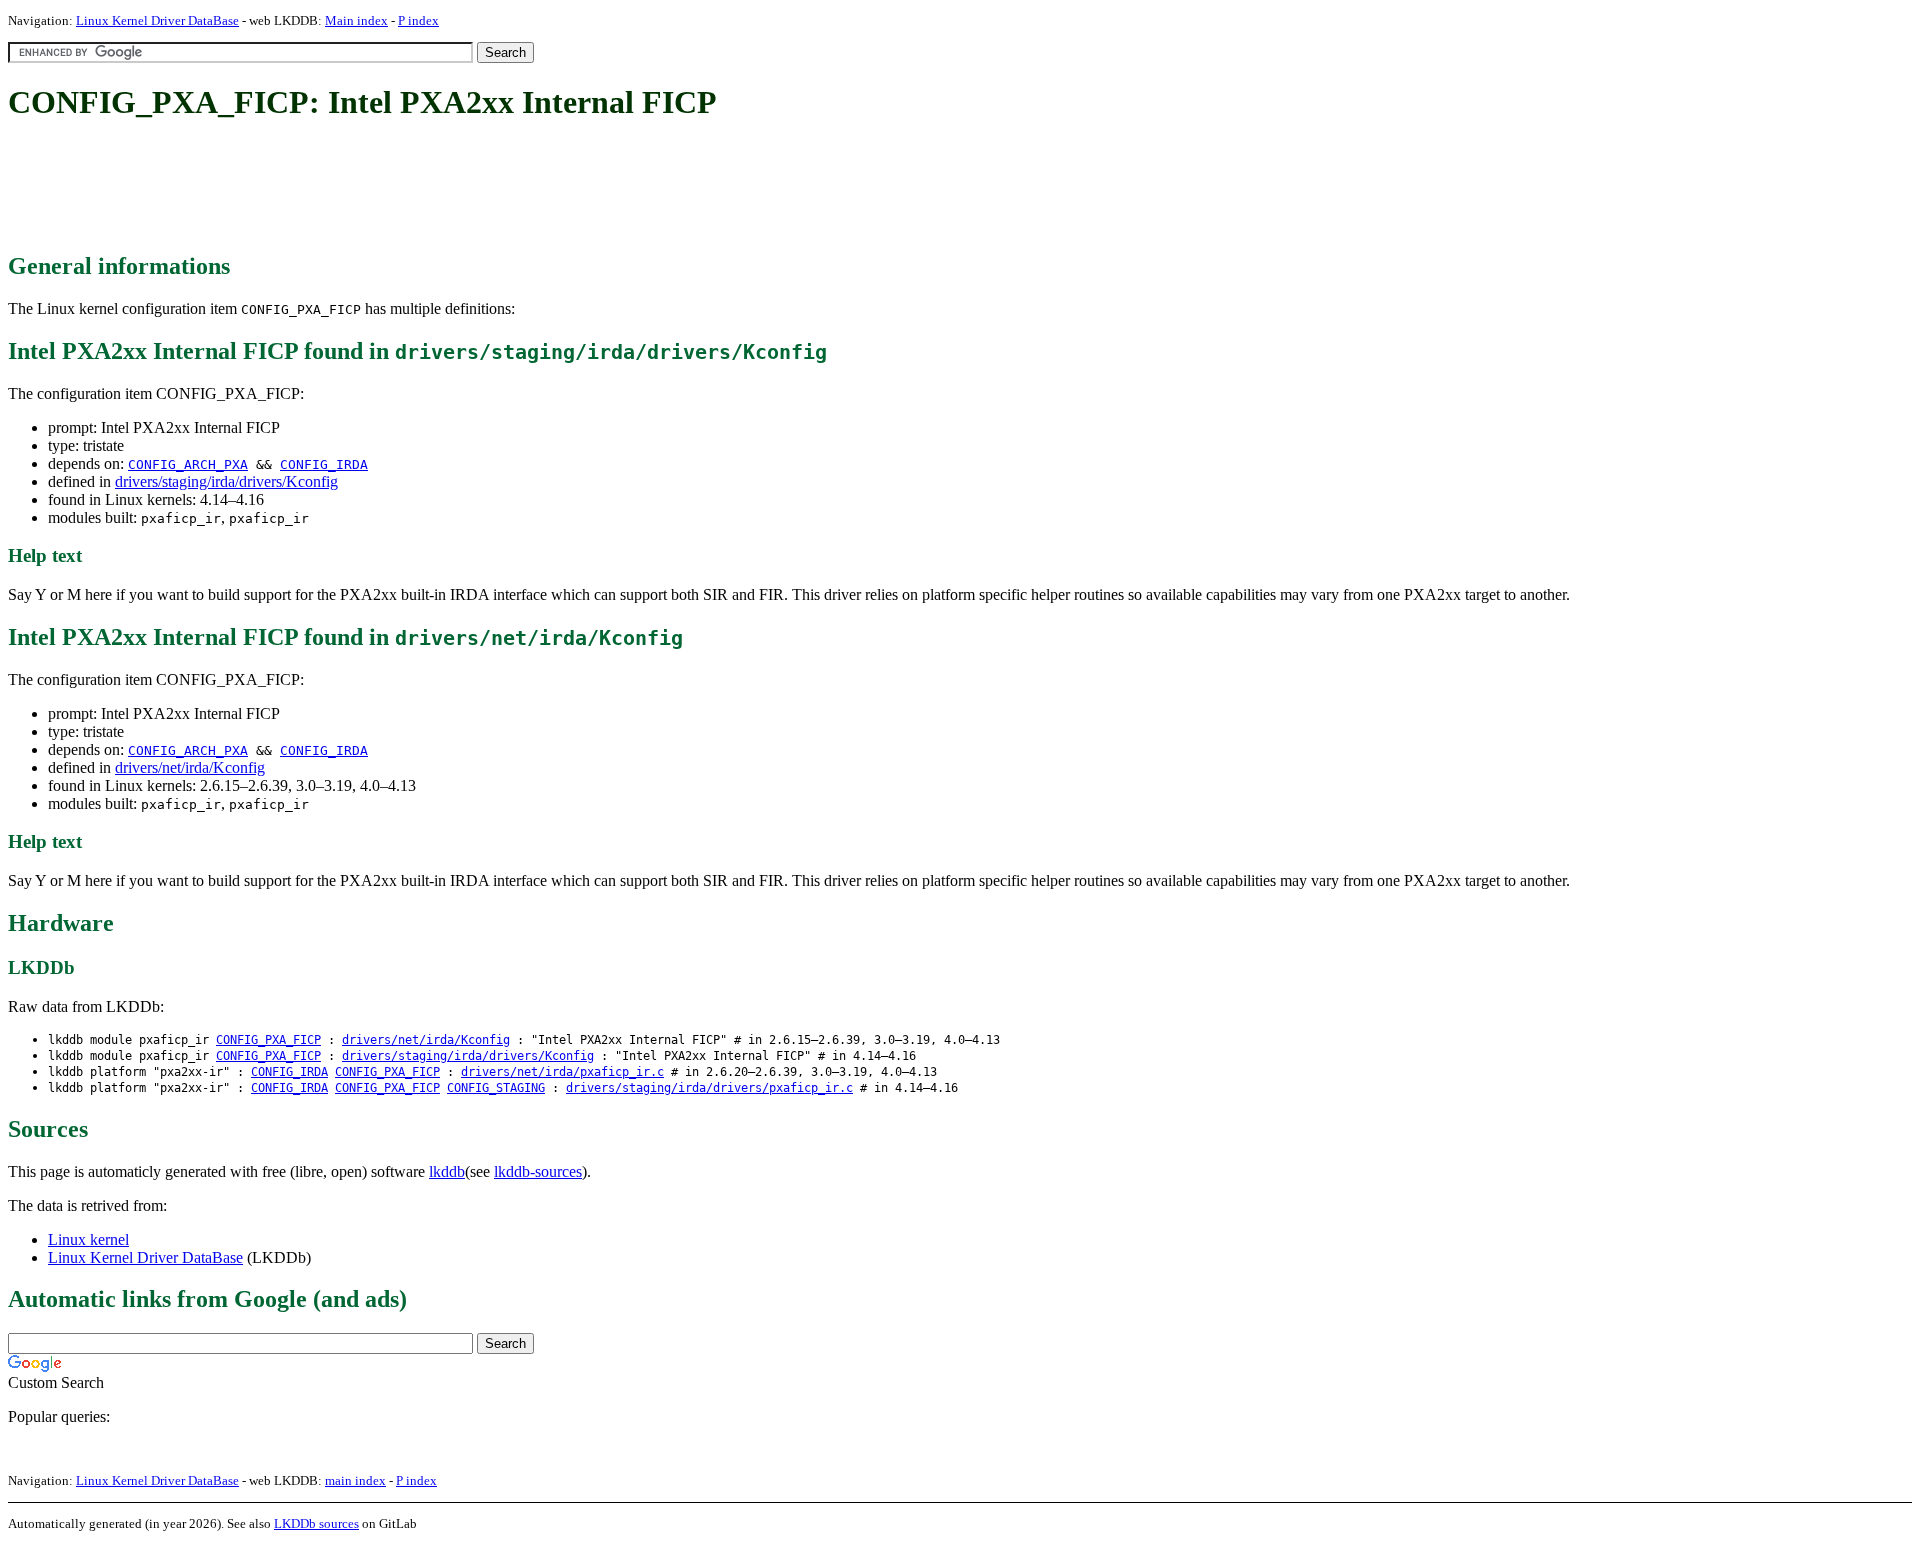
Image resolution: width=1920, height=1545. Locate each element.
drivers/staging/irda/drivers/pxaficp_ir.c (709, 1088)
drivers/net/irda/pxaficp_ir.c (562, 1072)
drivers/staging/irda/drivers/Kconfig (226, 481)
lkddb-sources (538, 1171)
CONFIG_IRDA (324, 464)
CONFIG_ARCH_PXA (188, 464)
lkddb (447, 1171)
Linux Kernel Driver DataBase (157, 20)
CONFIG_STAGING (496, 1088)
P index (418, 20)
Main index (356, 20)
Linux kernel (88, 1239)
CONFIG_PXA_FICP (268, 1040)
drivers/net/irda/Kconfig (190, 767)
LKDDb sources (316, 1523)
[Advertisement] (372, 188)
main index (355, 1480)
